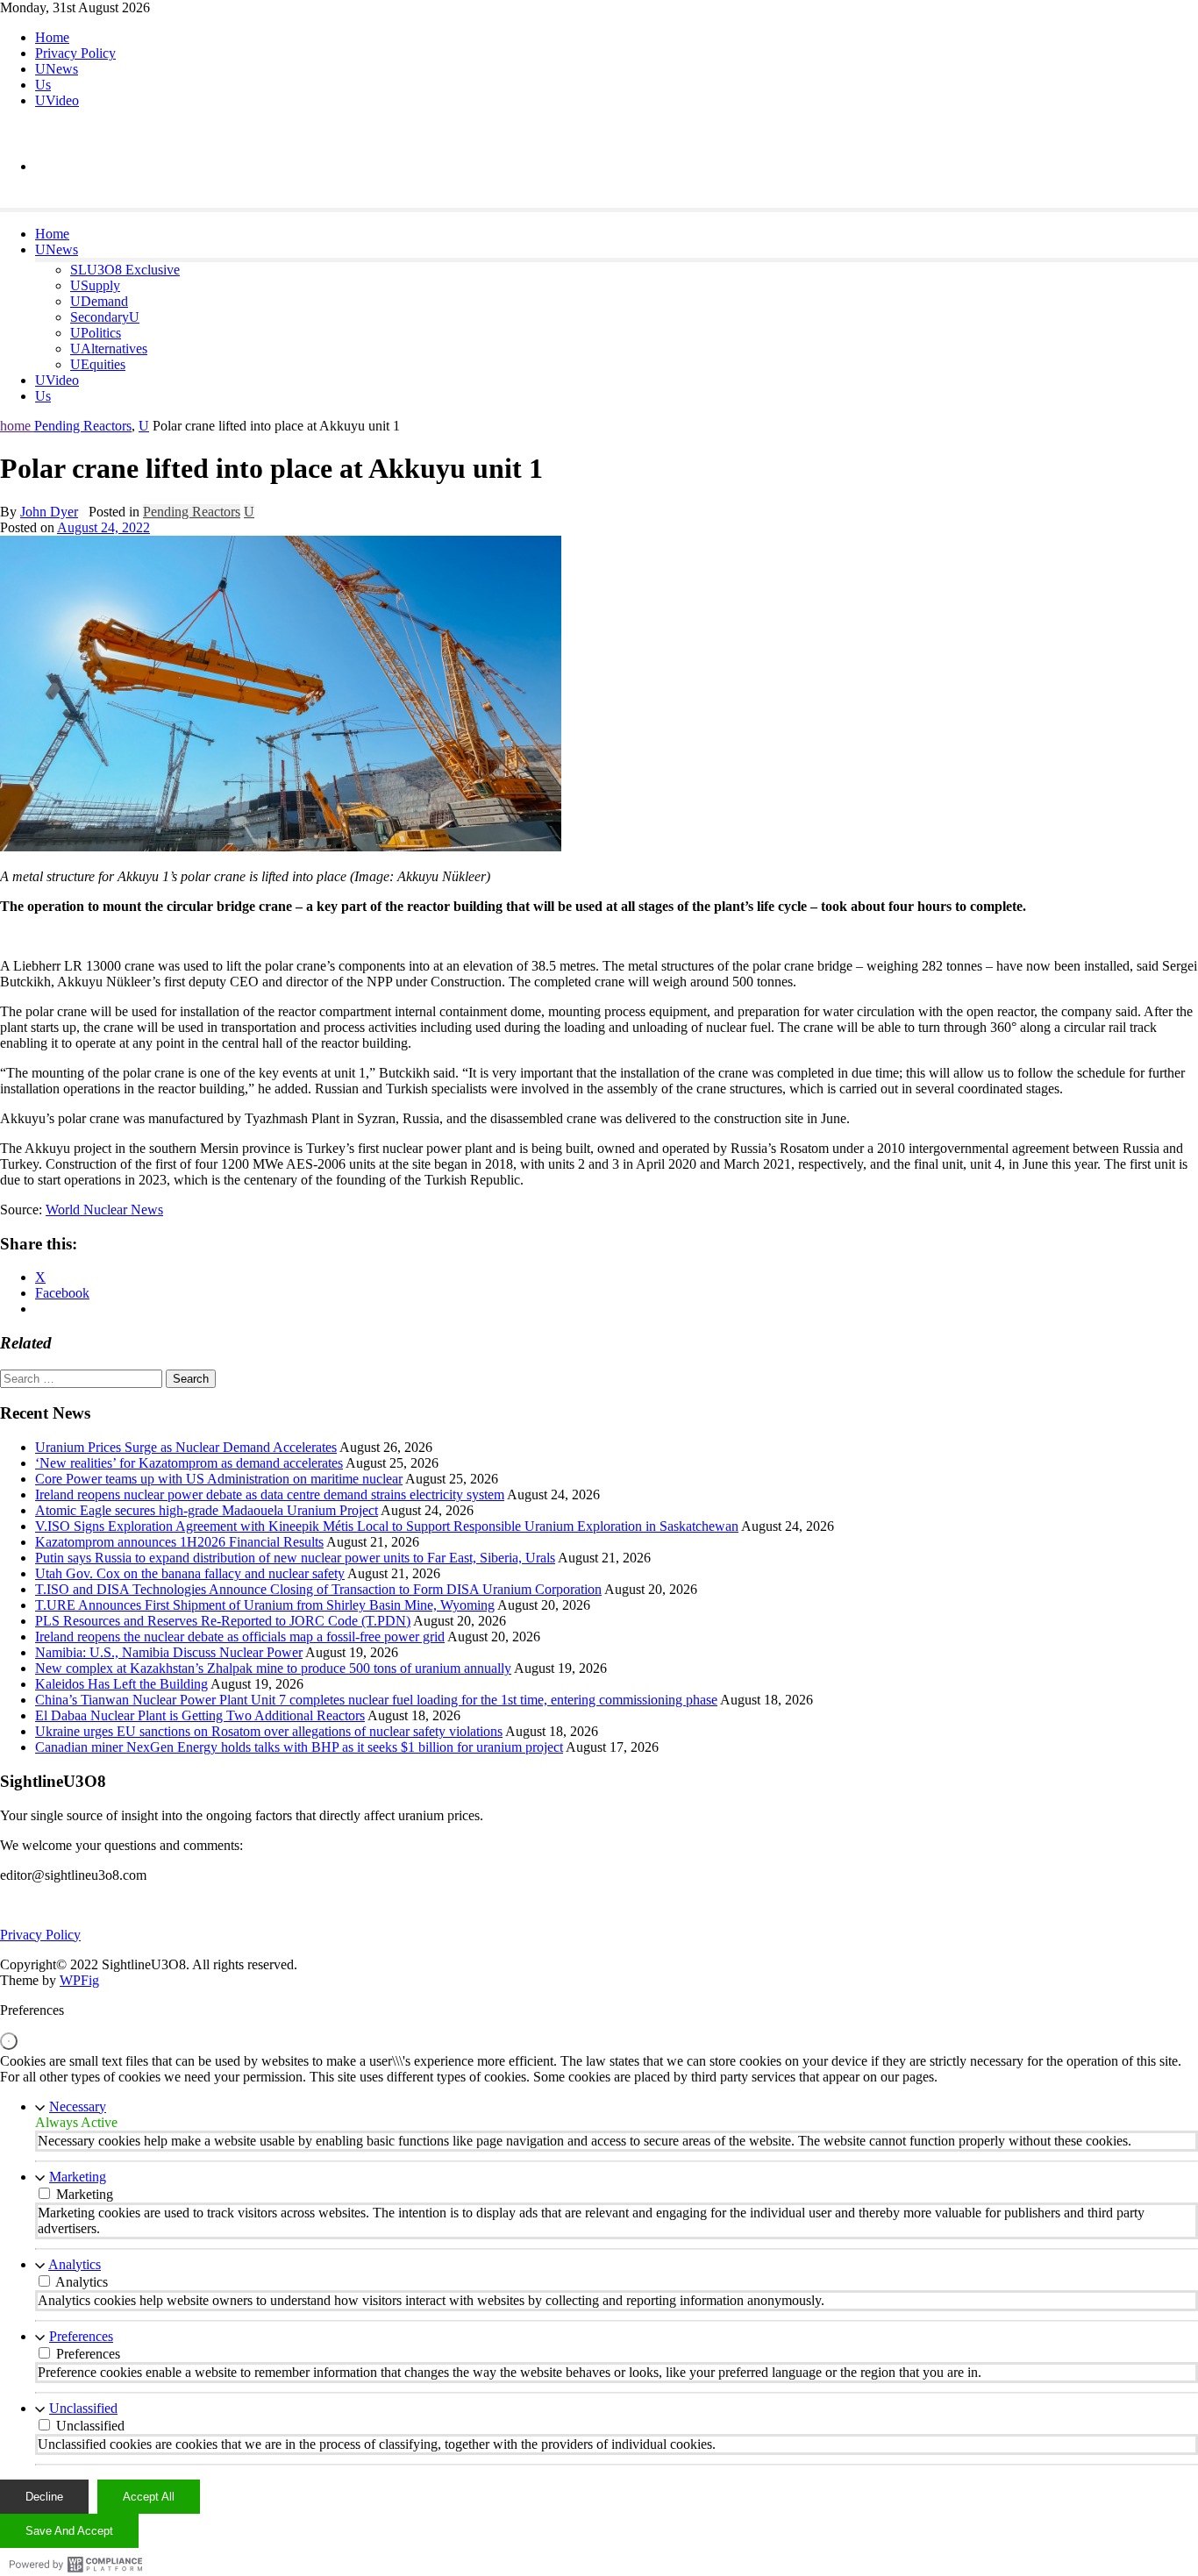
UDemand (99, 301)
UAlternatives (109, 349)
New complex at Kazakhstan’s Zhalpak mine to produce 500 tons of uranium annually (273, 1668)
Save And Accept (69, 2531)
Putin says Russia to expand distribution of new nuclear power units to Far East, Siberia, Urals (295, 1558)
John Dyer (49, 512)
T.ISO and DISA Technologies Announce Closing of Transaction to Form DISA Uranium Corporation (318, 1589)
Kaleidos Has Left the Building (121, 1684)
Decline (44, 2497)
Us (43, 85)
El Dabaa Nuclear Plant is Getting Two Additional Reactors (200, 1715)
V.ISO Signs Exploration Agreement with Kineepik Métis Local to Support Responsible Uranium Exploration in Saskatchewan (387, 1526)
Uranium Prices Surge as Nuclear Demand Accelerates (186, 1447)
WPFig (79, 1980)
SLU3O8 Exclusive (125, 270)
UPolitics (96, 333)
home (17, 426)
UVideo (57, 100)
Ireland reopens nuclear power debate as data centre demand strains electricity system (270, 1494)
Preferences (81, 2336)
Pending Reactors (83, 426)
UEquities (98, 364)
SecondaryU (105, 317)
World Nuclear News (104, 1210)
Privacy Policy (75, 53)
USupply (95, 285)
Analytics (75, 2264)
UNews (57, 69)
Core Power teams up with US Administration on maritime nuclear (219, 1479)
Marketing (78, 2177)
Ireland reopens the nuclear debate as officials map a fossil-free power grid (240, 1637)
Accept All (149, 2497)
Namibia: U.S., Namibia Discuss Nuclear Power (169, 1652)
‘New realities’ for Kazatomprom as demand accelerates (189, 1463)
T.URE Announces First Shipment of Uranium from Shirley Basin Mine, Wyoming (265, 1605)
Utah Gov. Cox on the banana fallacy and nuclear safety (190, 1573)
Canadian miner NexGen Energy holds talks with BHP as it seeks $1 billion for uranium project (299, 1747)
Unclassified (83, 2408)
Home (52, 37)
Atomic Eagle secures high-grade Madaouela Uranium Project (207, 1510)
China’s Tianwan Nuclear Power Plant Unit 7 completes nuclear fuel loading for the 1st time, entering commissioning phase (376, 1700)
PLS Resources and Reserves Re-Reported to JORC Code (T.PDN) (223, 1621)
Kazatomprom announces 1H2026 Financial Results (179, 1542)
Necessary (78, 2106)
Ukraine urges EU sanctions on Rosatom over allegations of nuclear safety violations (269, 1731)
